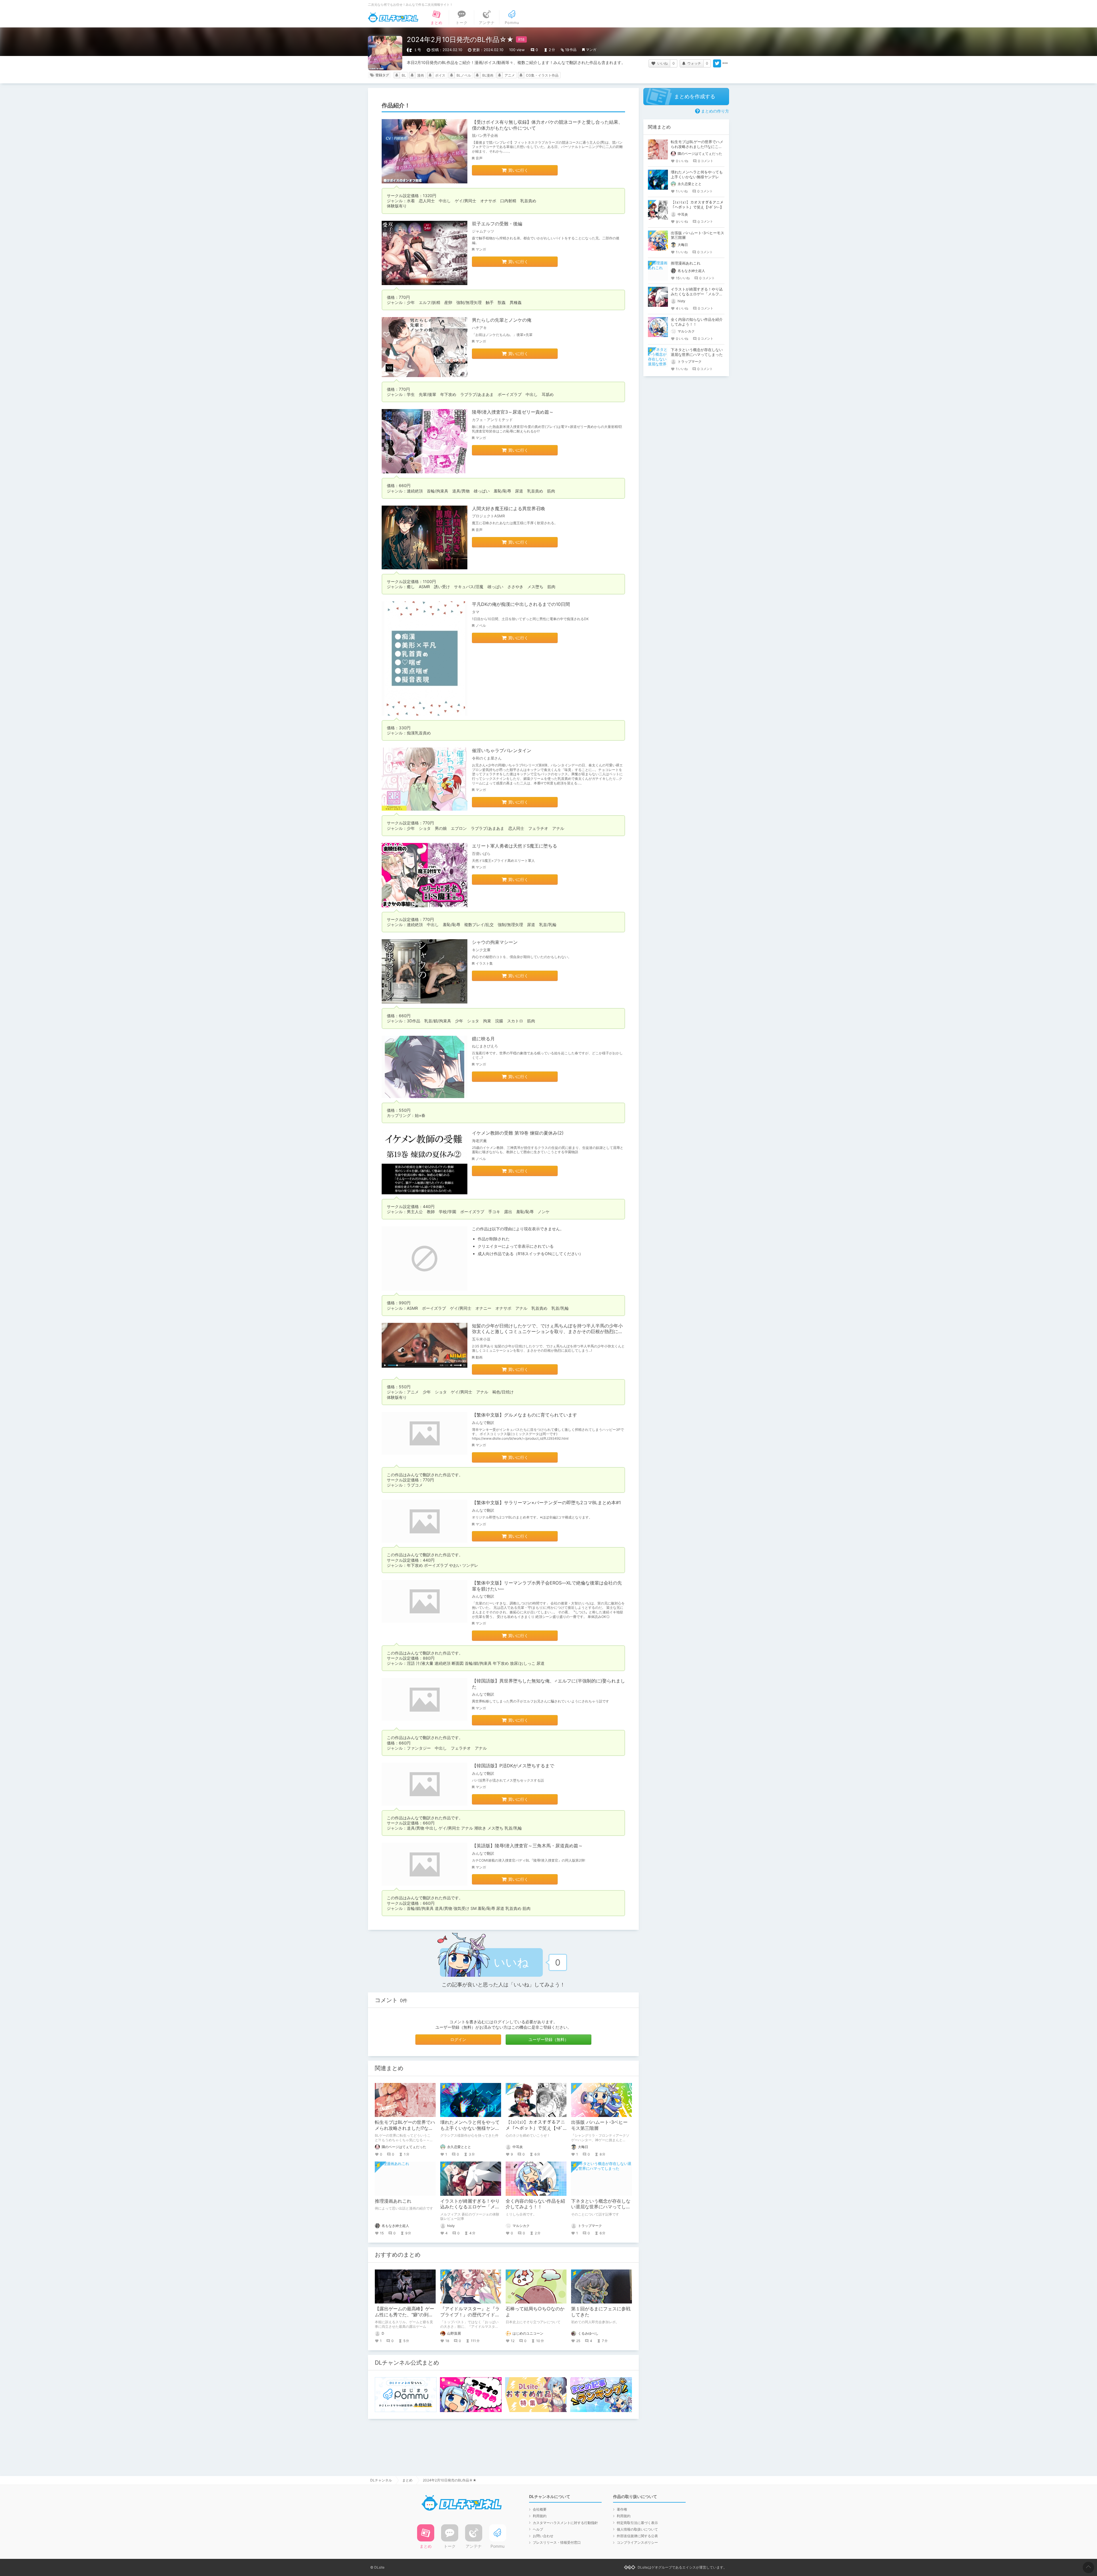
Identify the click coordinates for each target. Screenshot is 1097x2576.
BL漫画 (488, 75)
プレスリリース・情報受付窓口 (557, 2542)
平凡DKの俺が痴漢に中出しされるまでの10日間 (521, 604)
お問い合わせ (543, 2536)
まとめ (407, 2480)
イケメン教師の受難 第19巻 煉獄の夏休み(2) (518, 1133)
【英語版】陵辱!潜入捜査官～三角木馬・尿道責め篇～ (527, 1846)
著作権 (622, 2509)
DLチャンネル (393, 17)
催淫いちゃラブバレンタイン (502, 750)
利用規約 (540, 2516)
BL (404, 75)
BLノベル (464, 75)
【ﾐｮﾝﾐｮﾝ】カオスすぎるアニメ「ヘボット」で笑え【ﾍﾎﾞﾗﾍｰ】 (535, 2128)
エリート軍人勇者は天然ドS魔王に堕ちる (515, 846)
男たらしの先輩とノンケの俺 (502, 320)
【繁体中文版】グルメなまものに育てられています (525, 1415)
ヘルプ (538, 2529)
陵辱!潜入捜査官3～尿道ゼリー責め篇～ (513, 412)
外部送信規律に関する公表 (637, 2536)
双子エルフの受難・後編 (497, 224)
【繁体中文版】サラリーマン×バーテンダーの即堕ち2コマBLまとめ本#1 (546, 1503)
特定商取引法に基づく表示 (637, 2523)
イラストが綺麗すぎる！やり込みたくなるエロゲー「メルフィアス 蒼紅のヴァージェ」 (471, 2207)
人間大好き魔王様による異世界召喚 (509, 508)
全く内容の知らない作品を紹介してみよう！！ (535, 2204)
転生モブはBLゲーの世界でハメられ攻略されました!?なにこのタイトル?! (405, 2128)
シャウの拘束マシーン (495, 942)
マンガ (591, 50)
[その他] (725, 63)
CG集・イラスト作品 (542, 75)
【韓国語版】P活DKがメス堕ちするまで (513, 1766)
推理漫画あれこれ (393, 2201)
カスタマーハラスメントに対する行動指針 (565, 2523)
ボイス (440, 75)
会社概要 (540, 2509)
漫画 (421, 75)
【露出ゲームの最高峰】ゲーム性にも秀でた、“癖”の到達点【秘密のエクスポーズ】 (405, 2315)
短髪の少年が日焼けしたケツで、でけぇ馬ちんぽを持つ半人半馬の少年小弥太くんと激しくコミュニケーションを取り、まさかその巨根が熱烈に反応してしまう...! (547, 1332)
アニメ (510, 75)
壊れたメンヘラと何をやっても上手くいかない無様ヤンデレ (470, 2128)
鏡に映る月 (483, 1039)
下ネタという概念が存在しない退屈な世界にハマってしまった (601, 2207)
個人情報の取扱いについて (637, 2529)
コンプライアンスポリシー (637, 2542)
